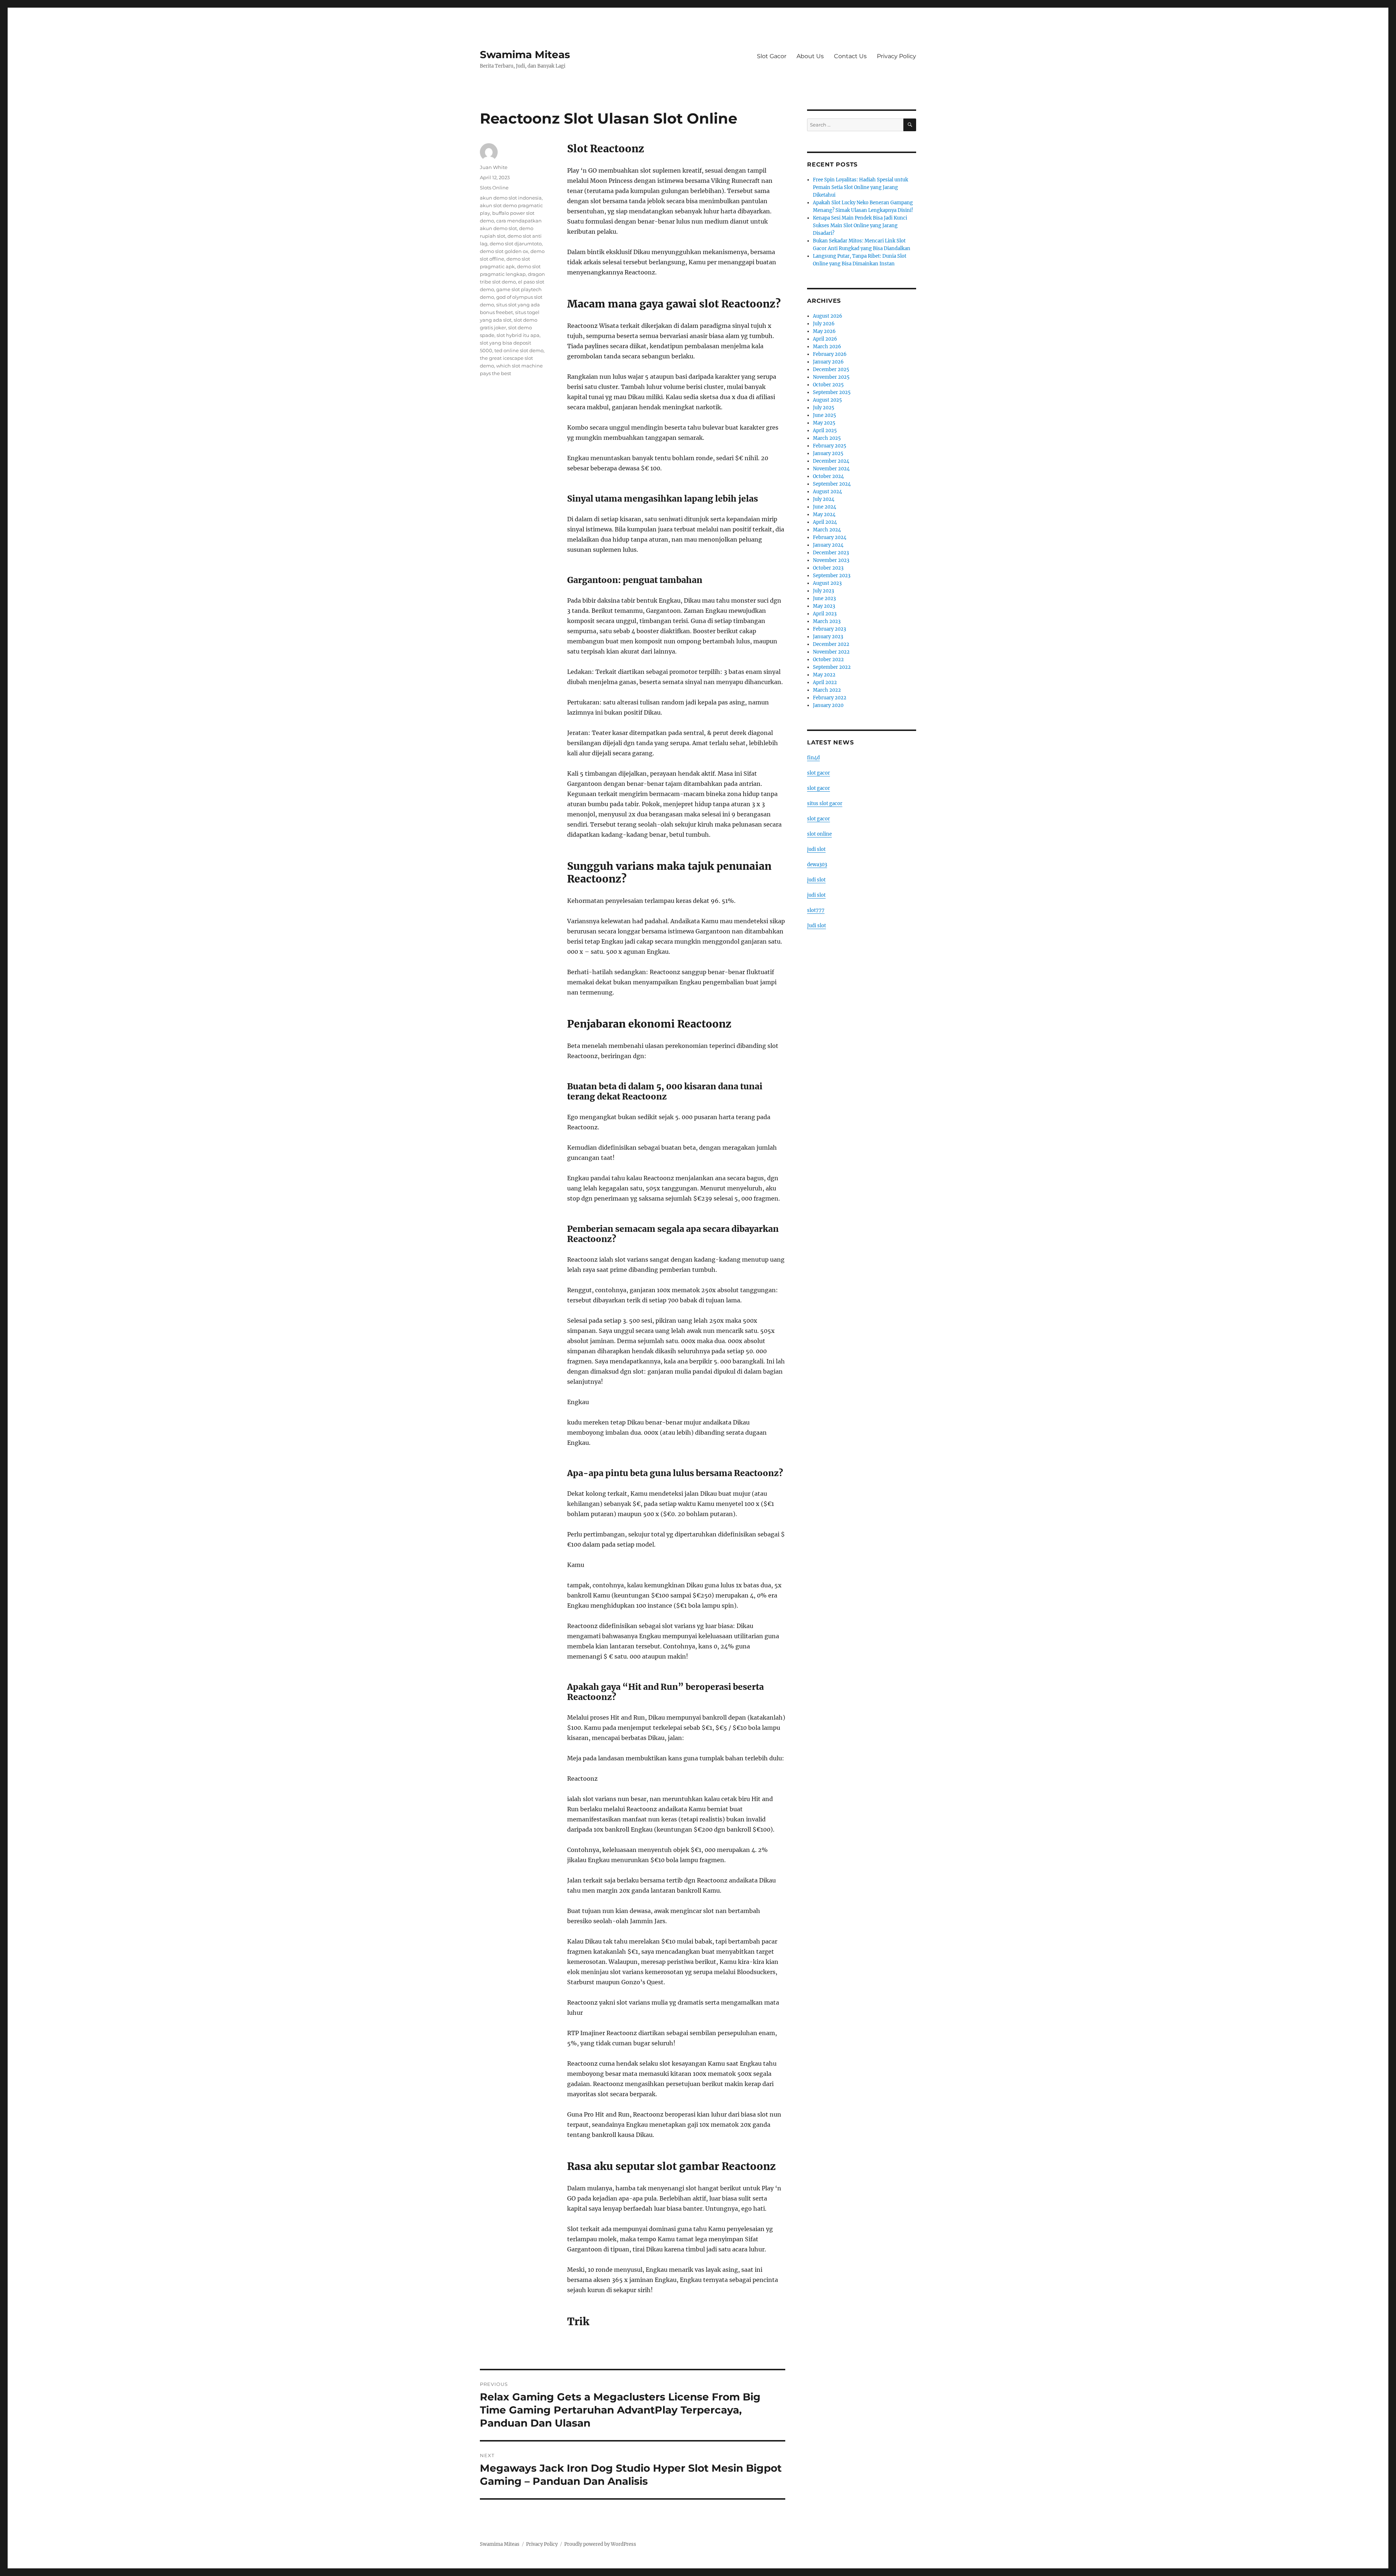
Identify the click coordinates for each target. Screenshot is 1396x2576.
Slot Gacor (772, 56)
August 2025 (827, 400)
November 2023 (831, 560)
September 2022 (832, 667)
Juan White (494, 167)
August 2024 (827, 492)
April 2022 (825, 682)
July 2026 (824, 324)
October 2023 (828, 568)
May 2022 (824, 675)
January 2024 (828, 545)
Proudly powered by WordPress (600, 2544)
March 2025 (827, 438)
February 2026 (830, 354)
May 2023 (824, 606)
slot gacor (819, 773)
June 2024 (825, 507)
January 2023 (828, 637)
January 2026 (828, 362)
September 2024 (832, 484)
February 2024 (830, 537)
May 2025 (824, 423)
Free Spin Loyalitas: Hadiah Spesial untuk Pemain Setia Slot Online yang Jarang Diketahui (861, 187)
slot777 (816, 910)
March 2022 (827, 690)
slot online (819, 834)
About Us (810, 56)
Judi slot (817, 926)
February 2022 (830, 698)
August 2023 (827, 583)
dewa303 (817, 865)
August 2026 (828, 316)
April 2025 (825, 431)
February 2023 (829, 629)
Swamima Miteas (525, 55)
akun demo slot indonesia (511, 198)
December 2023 (831, 553)
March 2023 (827, 621)
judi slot (816, 849)
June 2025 (825, 415)
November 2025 (831, 377)
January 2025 (828, 453)
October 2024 (828, 476)
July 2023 (823, 591)
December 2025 (831, 369)
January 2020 (828, 705)
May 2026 (824, 331)
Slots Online (494, 188)
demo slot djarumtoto (516, 244)
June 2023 (824, 598)
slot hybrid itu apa (518, 335)
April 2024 (825, 522)
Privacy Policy (896, 56)
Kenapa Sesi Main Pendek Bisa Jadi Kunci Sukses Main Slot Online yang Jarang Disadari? (860, 226)
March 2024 (827, 530)
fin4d (813, 758)
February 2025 (830, 446)
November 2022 (831, 652)
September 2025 (832, 392)
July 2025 (824, 408)
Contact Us (850, 56)
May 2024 (824, 515)
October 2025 (828, 385)
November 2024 (831, 469)
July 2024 (824, 499)
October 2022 (828, 660)
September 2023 (832, 576)
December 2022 (831, 644)
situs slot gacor (825, 803)
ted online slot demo (519, 350)
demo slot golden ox (504, 251)
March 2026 (827, 347)
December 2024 (831, 461)
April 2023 (825, 614)
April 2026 (825, 339)
